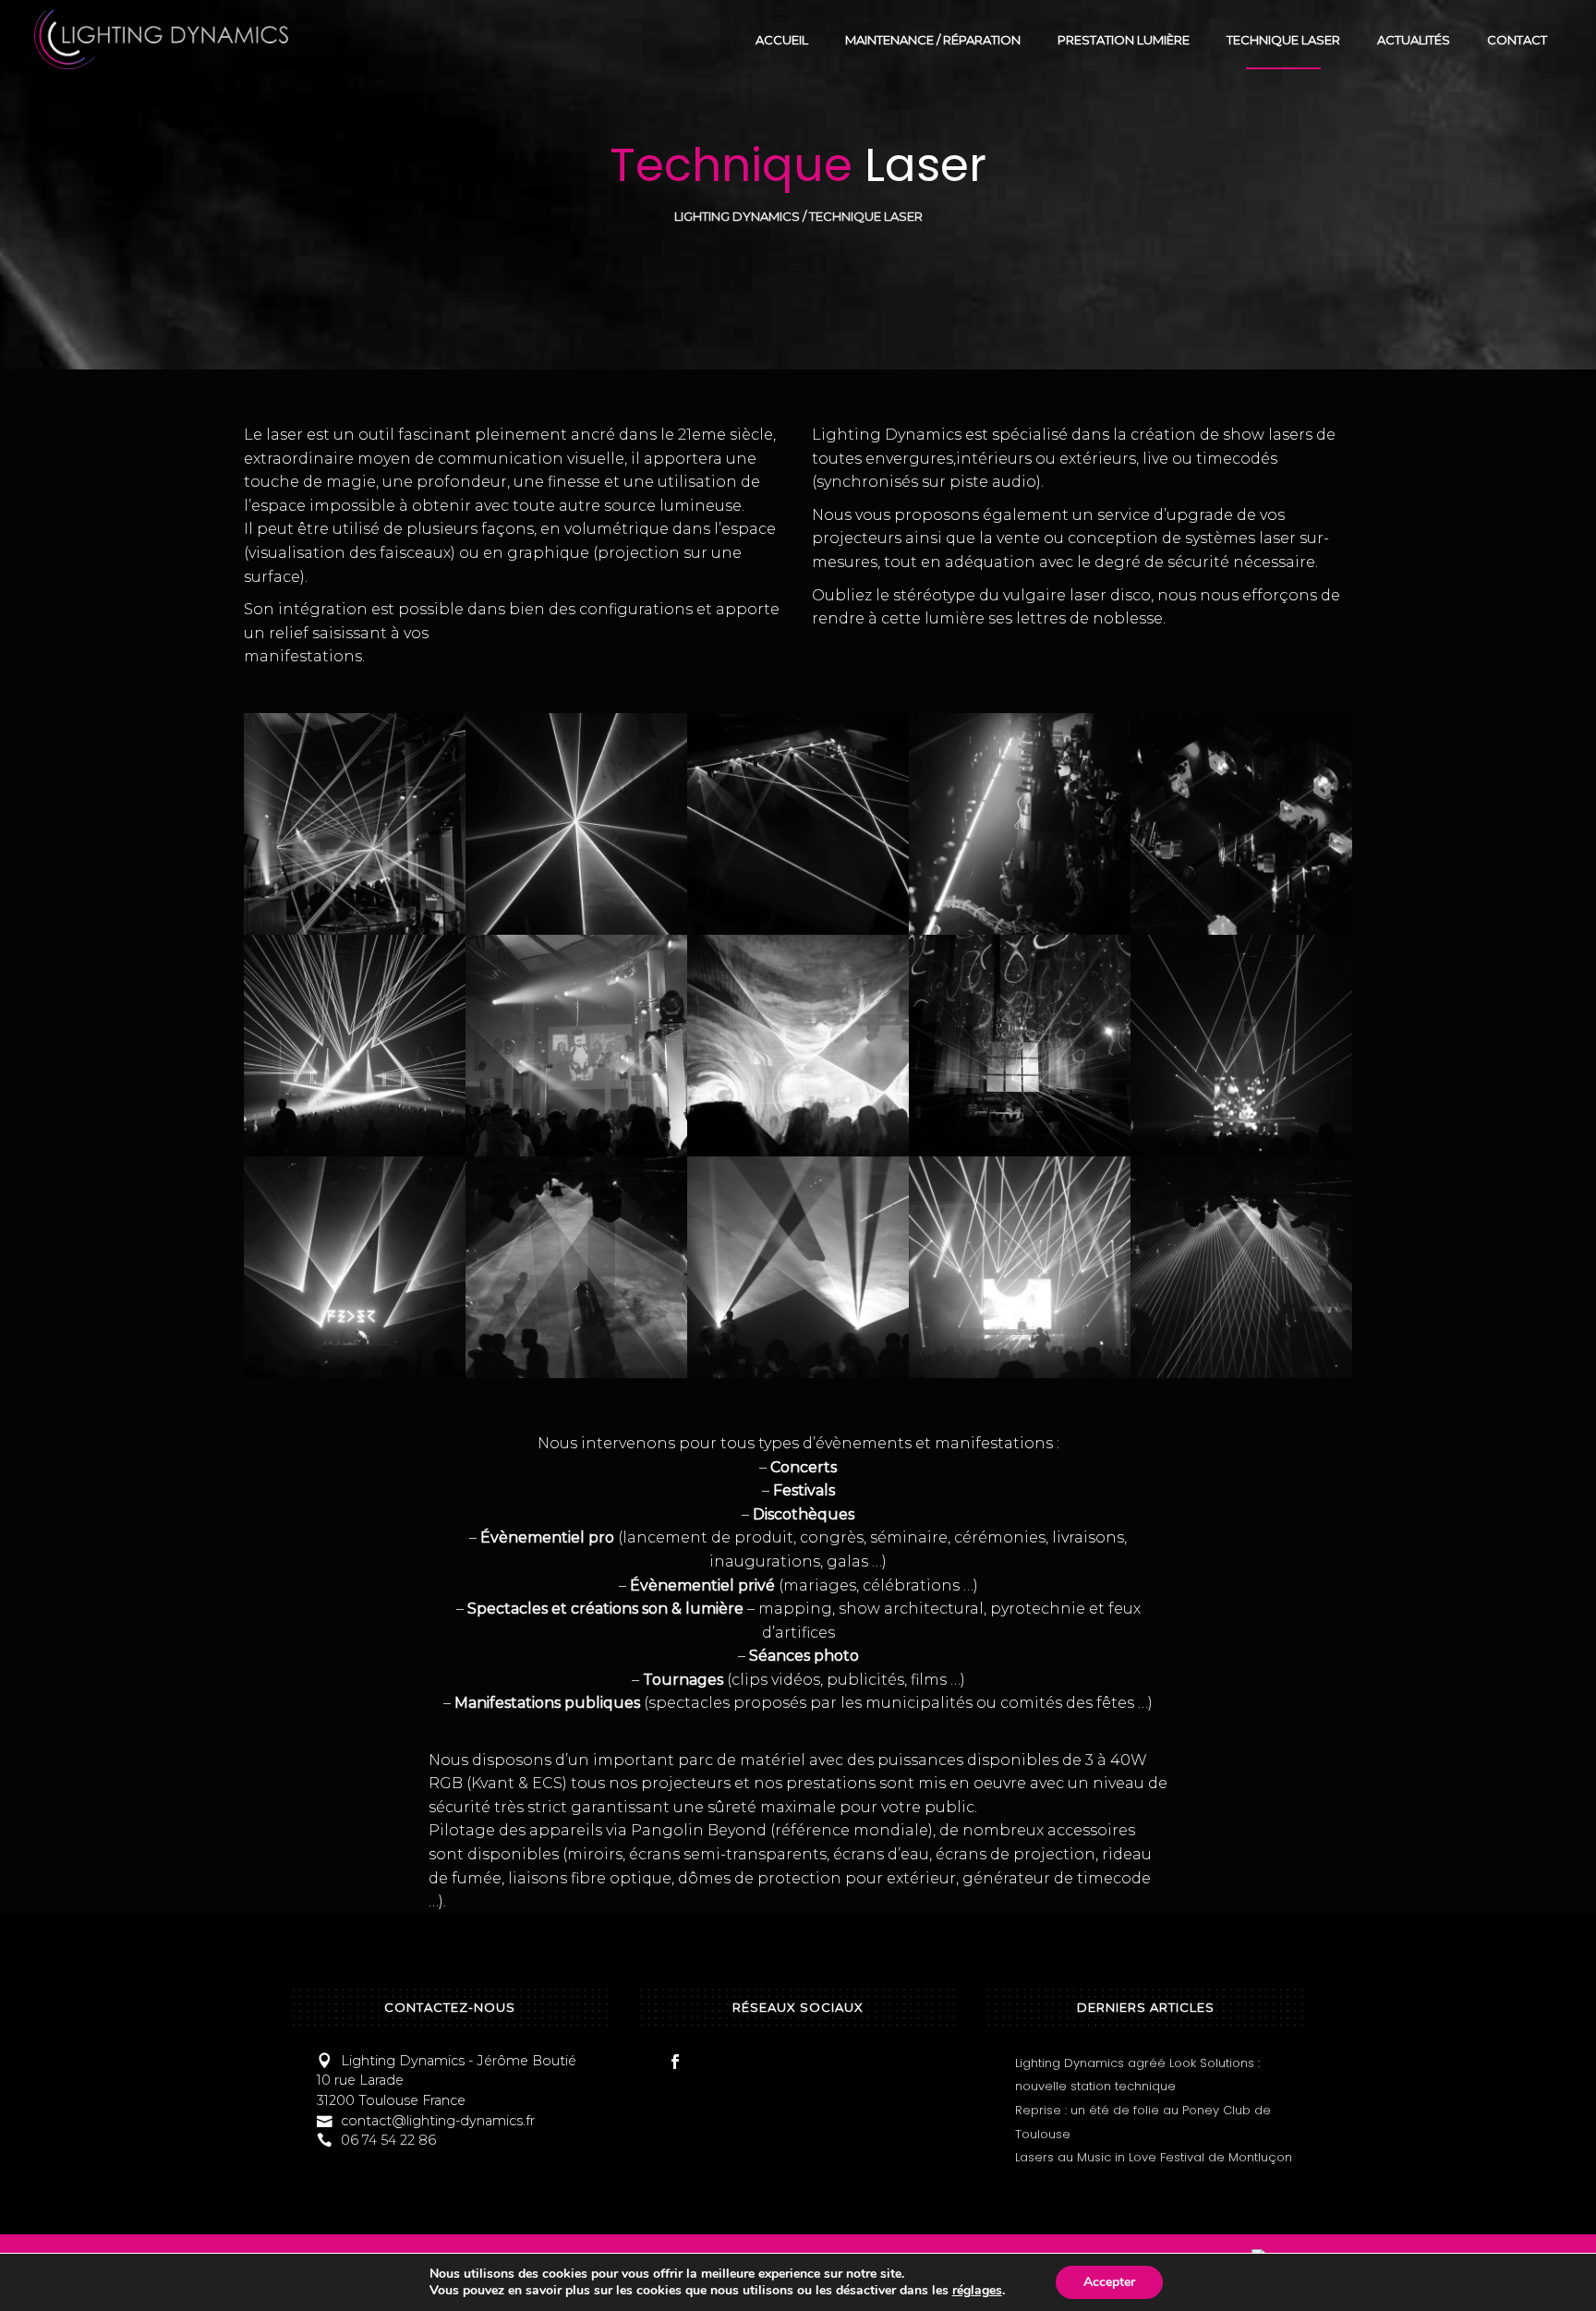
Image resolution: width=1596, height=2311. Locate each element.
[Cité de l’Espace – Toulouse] (355, 824)
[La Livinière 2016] (798, 1046)
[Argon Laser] (798, 824)
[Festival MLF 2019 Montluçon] (1020, 1267)
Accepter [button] (1109, 2282)
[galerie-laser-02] (576, 824)
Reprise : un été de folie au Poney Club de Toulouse (1143, 2122)
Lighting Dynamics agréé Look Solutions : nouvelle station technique (1137, 2075)
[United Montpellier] (355, 1046)
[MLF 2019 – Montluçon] (1241, 1046)
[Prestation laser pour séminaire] (798, 1267)
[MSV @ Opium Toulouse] (576, 1267)
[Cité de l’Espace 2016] (576, 1046)
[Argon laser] (1020, 824)
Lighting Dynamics (737, 217)
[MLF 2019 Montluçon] (355, 1267)
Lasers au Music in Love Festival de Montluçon (1154, 2157)
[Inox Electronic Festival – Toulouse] (1020, 1046)
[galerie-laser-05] (1241, 824)
